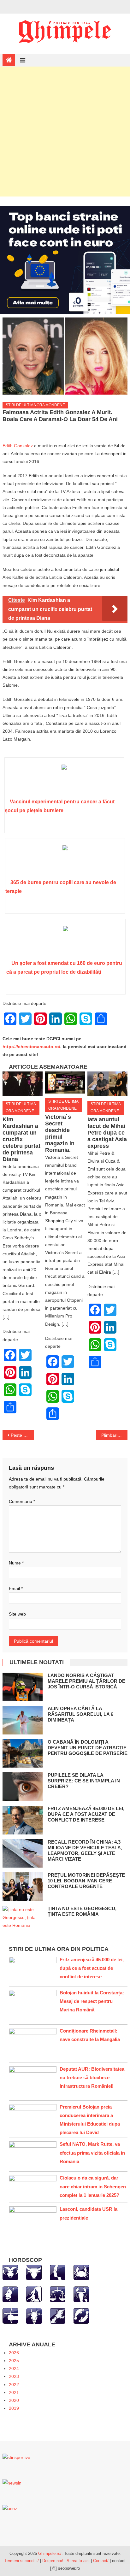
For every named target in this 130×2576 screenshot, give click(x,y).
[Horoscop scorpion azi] (81, 2294)
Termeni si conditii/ (22, 2561)
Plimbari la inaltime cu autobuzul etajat (114, 1435)
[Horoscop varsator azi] (58, 2315)
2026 (14, 2353)
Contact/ (101, 2561)
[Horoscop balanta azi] (58, 2294)
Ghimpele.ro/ (50, 2553)
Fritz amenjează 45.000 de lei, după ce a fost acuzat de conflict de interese (86, 1814)
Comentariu (22, 1501)
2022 (14, 2385)
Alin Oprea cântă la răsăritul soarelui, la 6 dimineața (80, 1714)
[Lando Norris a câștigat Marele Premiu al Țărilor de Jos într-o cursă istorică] (23, 1687)
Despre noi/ (53, 2561)
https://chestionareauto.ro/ (31, 1047)
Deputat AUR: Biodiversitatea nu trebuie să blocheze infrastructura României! (92, 2077)
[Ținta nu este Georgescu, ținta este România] (23, 1918)
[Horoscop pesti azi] (81, 2315)
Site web (17, 1614)
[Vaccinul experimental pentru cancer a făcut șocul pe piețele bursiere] (64, 780)
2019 (14, 2408)
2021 (14, 2392)
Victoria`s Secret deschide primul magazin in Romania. (60, 1133)
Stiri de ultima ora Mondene (35, 405)
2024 (14, 2368)
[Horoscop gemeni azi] (58, 2272)
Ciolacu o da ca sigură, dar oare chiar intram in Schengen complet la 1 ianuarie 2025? (93, 2186)
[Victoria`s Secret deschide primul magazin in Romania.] (65, 1083)
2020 (14, 2400)
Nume (16, 1563)
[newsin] (12, 2483)
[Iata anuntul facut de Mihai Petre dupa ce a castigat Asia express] (107, 1084)
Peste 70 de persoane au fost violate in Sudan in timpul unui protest (22, 1435)
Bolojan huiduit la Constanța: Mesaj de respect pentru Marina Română (92, 2001)
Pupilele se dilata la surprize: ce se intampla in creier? (84, 1781)
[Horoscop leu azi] (10, 2294)
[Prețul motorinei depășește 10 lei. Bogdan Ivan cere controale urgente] (23, 1887)
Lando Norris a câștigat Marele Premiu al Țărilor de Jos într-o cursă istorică (86, 1681)
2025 (14, 2361)
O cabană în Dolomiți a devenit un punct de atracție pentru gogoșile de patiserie (88, 1748)
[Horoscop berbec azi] (10, 2272)
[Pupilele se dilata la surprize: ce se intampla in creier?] (23, 1787)
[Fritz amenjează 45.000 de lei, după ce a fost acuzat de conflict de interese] (23, 1820)
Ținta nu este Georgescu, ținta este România (82, 1911)
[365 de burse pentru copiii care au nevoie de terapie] (65, 861)
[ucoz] (10, 2508)
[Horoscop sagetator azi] (10, 2315)
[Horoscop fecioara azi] (34, 2294)
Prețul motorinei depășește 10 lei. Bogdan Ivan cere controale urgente (86, 1881)
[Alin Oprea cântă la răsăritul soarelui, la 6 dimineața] (23, 1720)
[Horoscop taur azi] (34, 2272)
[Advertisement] (65, 132)
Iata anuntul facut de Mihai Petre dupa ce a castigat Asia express (107, 1133)
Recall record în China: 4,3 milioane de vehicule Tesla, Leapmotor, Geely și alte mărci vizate (85, 1850)
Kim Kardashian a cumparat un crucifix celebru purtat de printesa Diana (21, 1139)
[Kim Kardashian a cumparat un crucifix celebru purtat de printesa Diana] (22, 1084)
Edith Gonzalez (18, 446)
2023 (14, 2376)
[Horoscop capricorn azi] (34, 2315)
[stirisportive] (16, 2457)
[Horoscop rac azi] (81, 2272)
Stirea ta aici (79, 2561)
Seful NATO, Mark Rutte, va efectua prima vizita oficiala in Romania (92, 2153)
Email (16, 1588)
